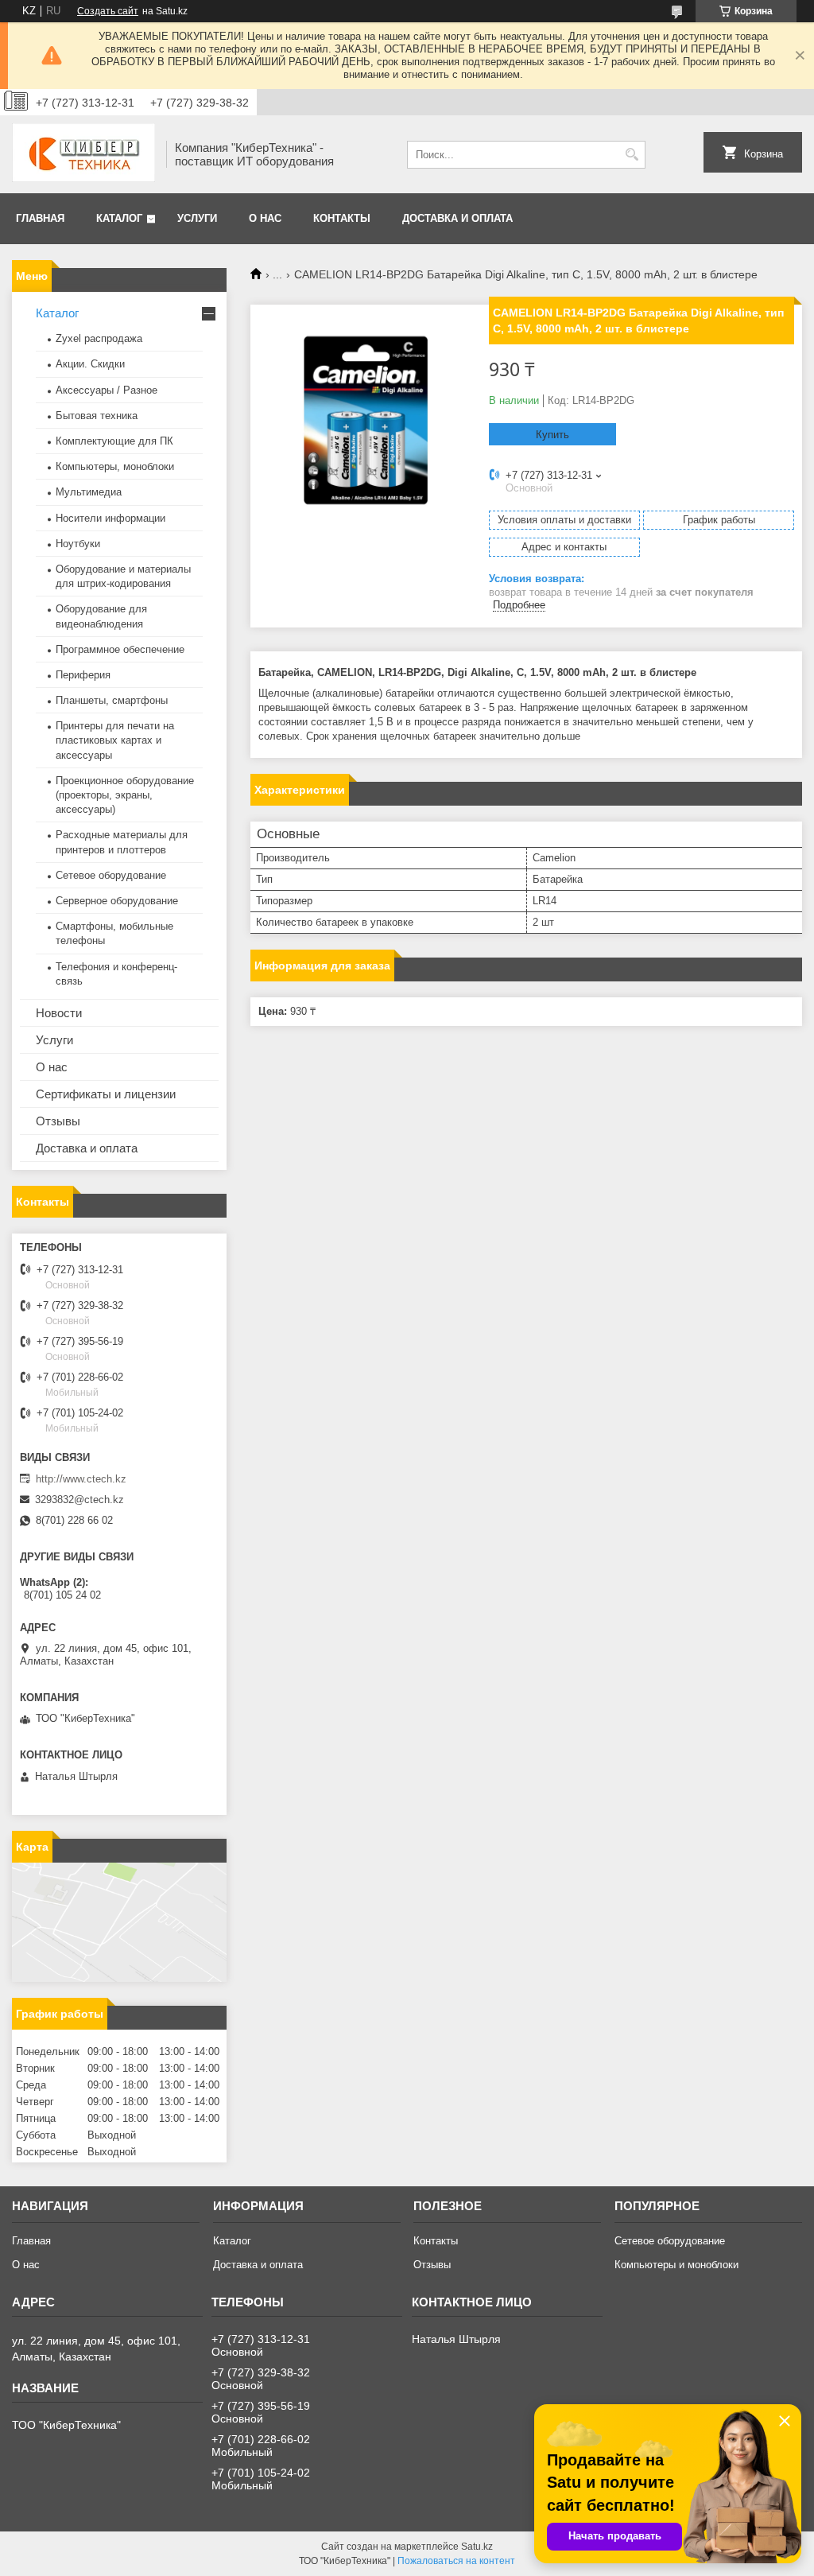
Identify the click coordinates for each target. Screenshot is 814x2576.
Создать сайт (108, 11)
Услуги (197, 218)
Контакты (342, 218)
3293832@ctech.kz (79, 1500)
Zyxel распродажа (99, 338)
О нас (265, 218)
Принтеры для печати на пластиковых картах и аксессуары (115, 740)
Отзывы (58, 1121)
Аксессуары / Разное (107, 390)
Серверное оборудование (117, 901)
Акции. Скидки (90, 364)
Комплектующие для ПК (114, 441)
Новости (59, 1013)
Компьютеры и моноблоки (676, 2265)
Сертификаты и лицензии (106, 1094)
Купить (552, 435)
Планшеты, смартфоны (112, 700)
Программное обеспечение (120, 649)
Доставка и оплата (457, 218)
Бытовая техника (97, 416)
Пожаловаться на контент (456, 2561)
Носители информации (110, 518)
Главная (40, 218)
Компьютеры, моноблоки (115, 466)
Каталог (119, 218)
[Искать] (632, 155)
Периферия (83, 675)
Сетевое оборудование (111, 875)
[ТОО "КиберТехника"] (83, 154)
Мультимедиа (89, 492)
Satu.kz (477, 2547)
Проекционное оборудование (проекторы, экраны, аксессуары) (125, 795)
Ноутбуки (78, 544)
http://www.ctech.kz (81, 1479)
